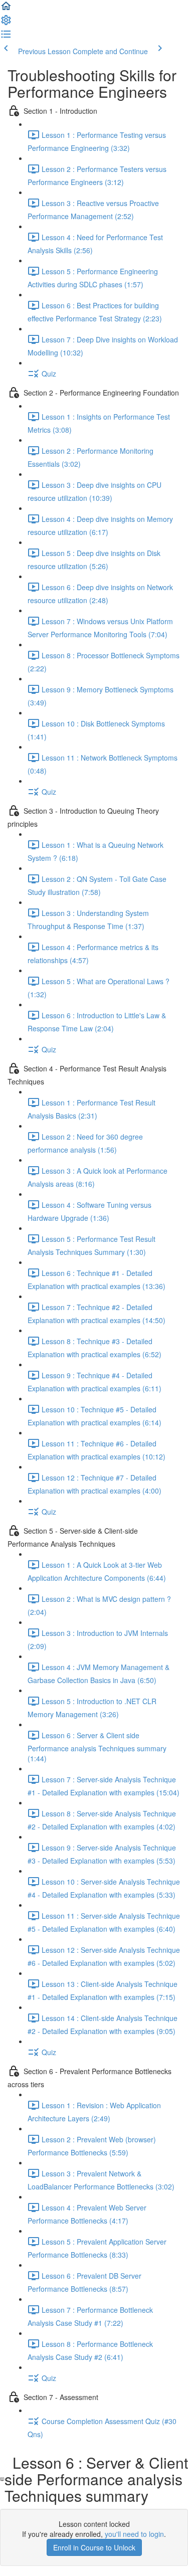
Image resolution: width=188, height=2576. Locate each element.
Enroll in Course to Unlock (94, 2547)
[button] (6, 9)
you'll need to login (134, 2534)
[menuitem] (6, 23)
